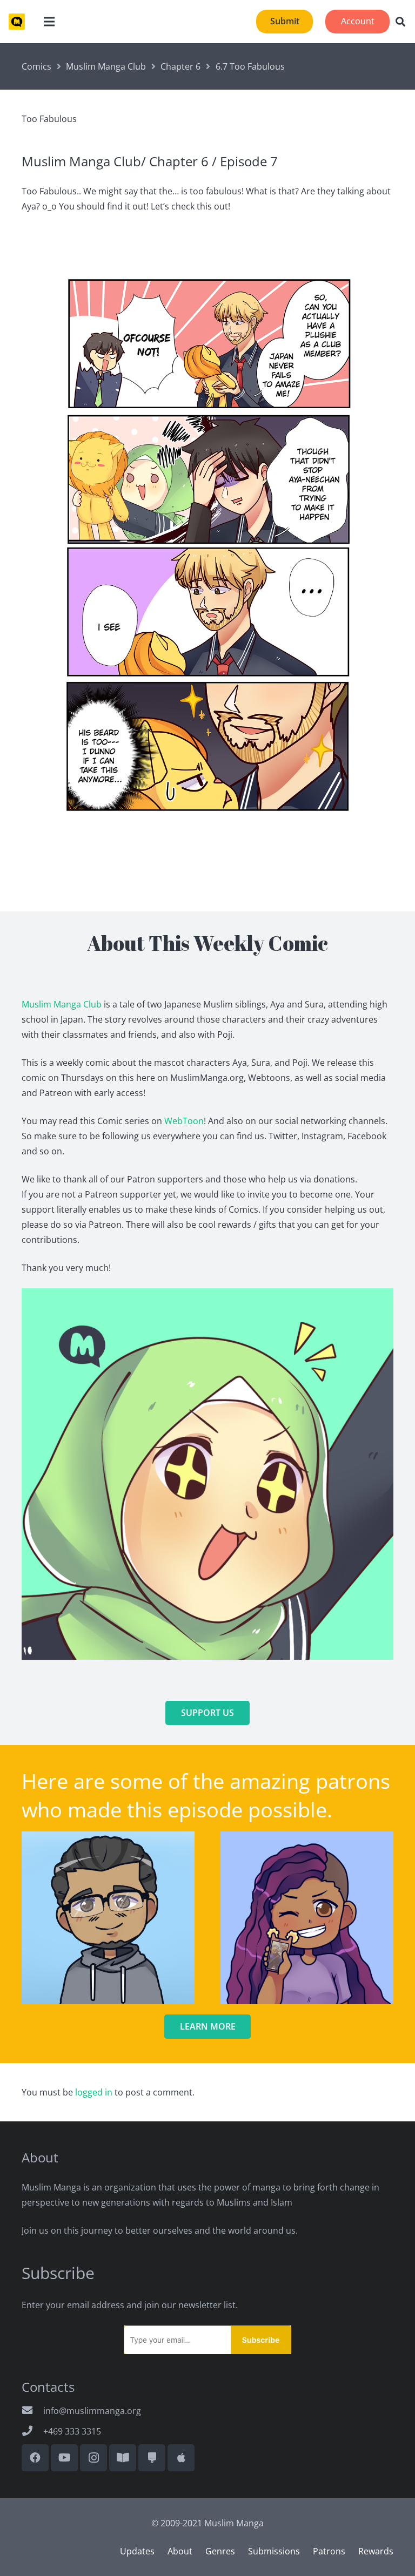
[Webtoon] (123, 2458)
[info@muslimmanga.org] (32, 2411)
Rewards (376, 2551)
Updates (137, 2551)
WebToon (184, 1121)
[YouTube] (64, 2458)
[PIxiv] (152, 2458)
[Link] (17, 22)
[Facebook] (35, 2458)
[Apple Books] (181, 2458)
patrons (353, 1781)
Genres (220, 2551)
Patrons (329, 2551)
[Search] (400, 22)
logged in (94, 2092)
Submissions (274, 2551)
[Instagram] (93, 2458)
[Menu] (49, 22)
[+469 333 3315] (32, 2431)
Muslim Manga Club (62, 1004)
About (180, 2551)
